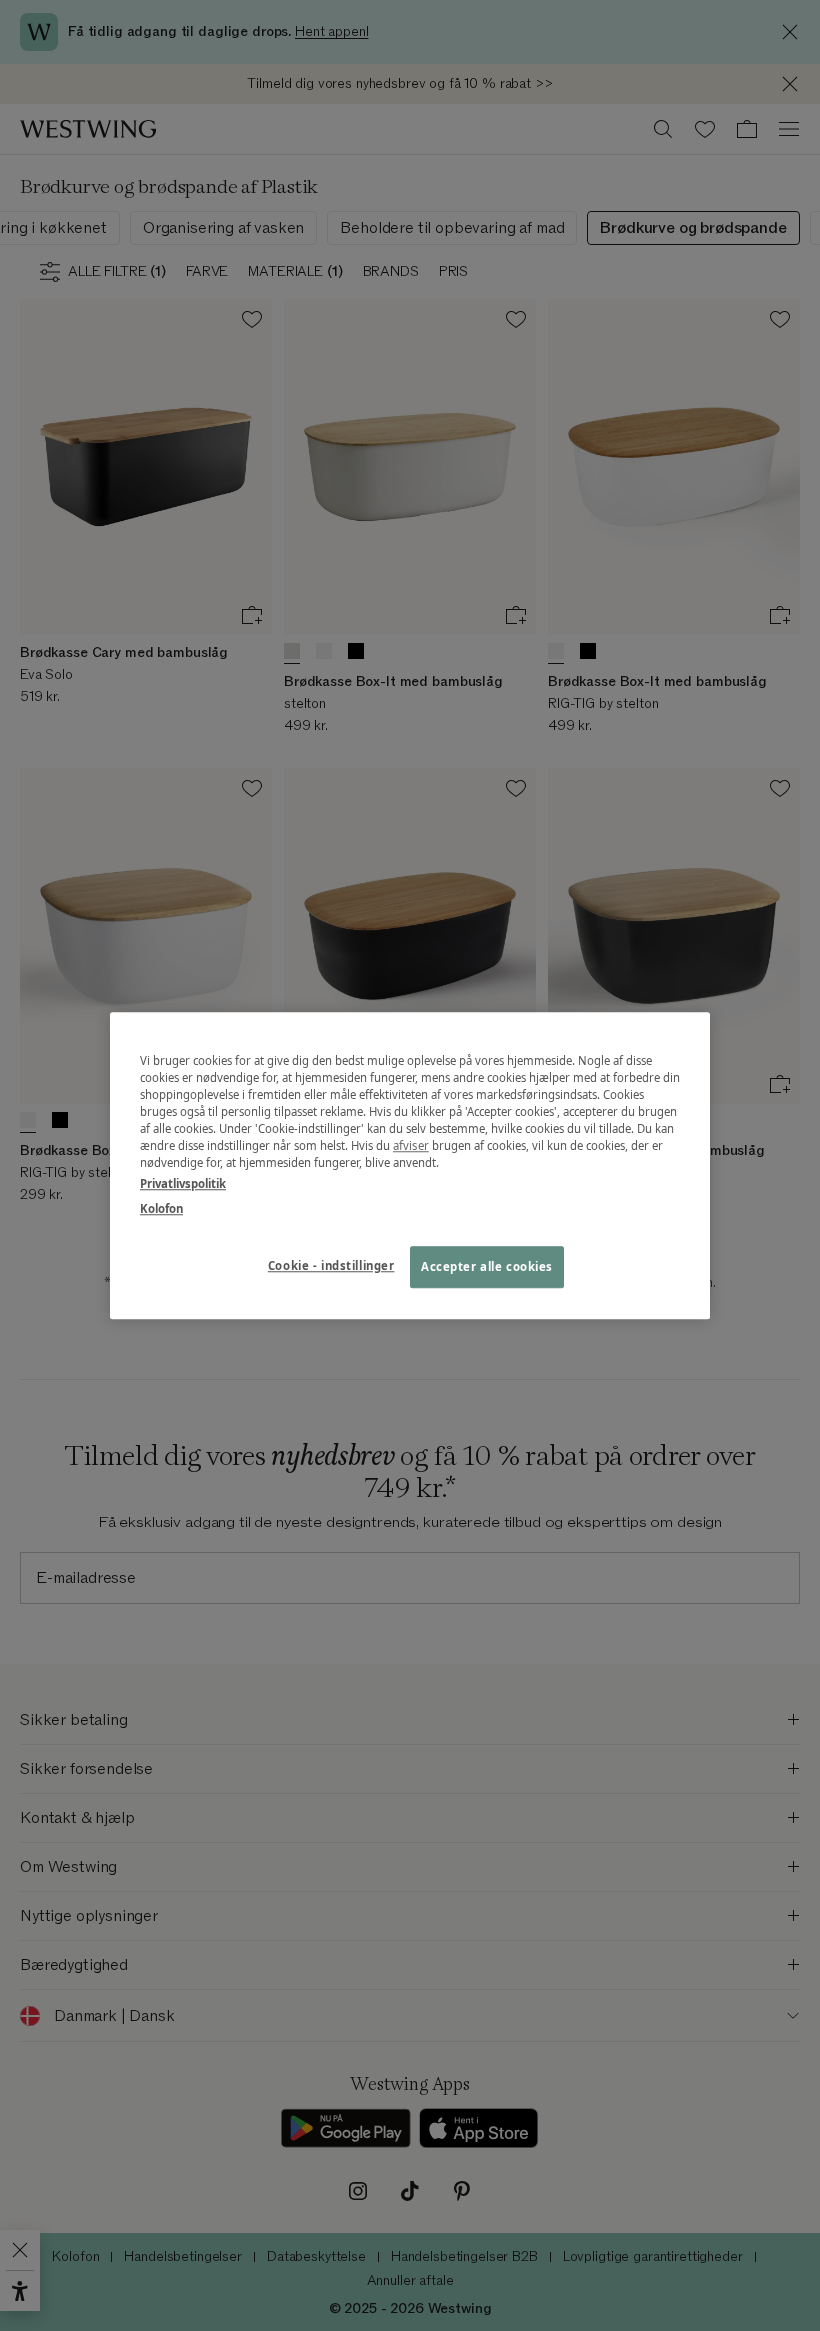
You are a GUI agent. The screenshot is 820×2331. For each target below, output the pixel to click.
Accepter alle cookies (487, 1266)
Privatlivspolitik (183, 1183)
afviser (411, 1145)
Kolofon (161, 1208)
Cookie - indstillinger (331, 1265)
